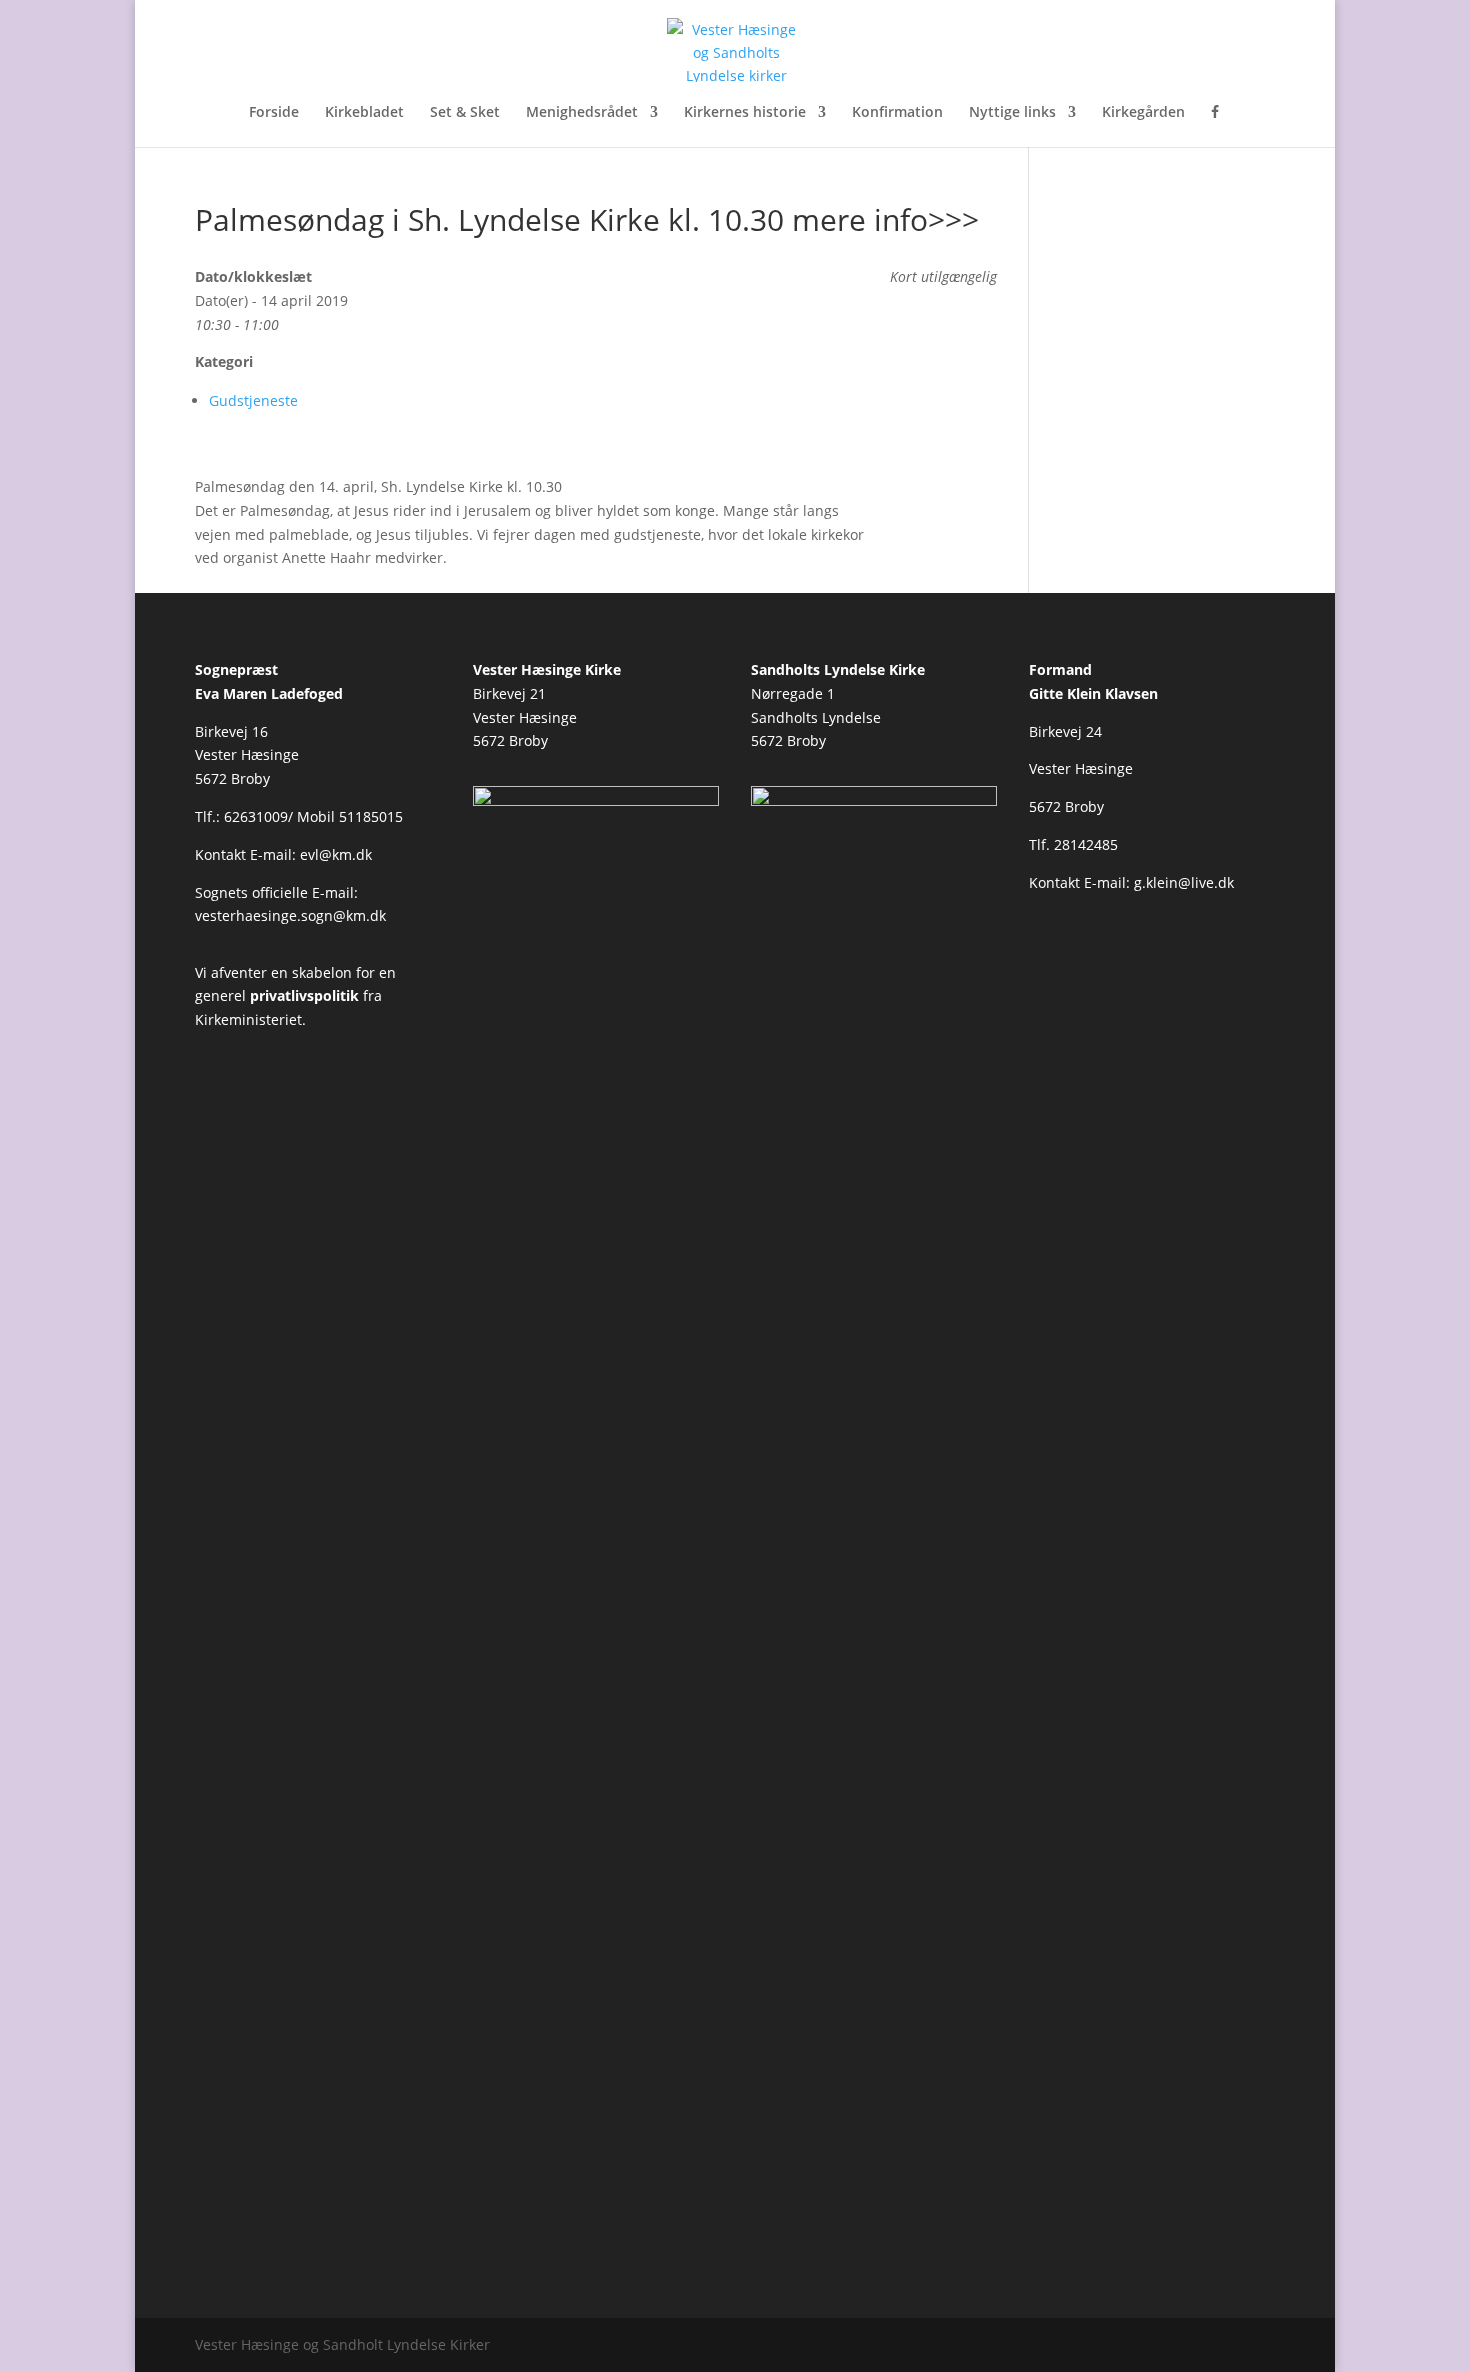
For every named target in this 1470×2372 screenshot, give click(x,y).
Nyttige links (1012, 113)
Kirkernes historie (745, 113)
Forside (274, 113)
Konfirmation (897, 113)
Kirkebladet (364, 113)
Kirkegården (1143, 113)
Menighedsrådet (582, 113)
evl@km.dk (336, 854)
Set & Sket (465, 113)
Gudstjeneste (253, 400)
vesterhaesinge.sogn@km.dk (290, 915)
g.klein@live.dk (1184, 882)
